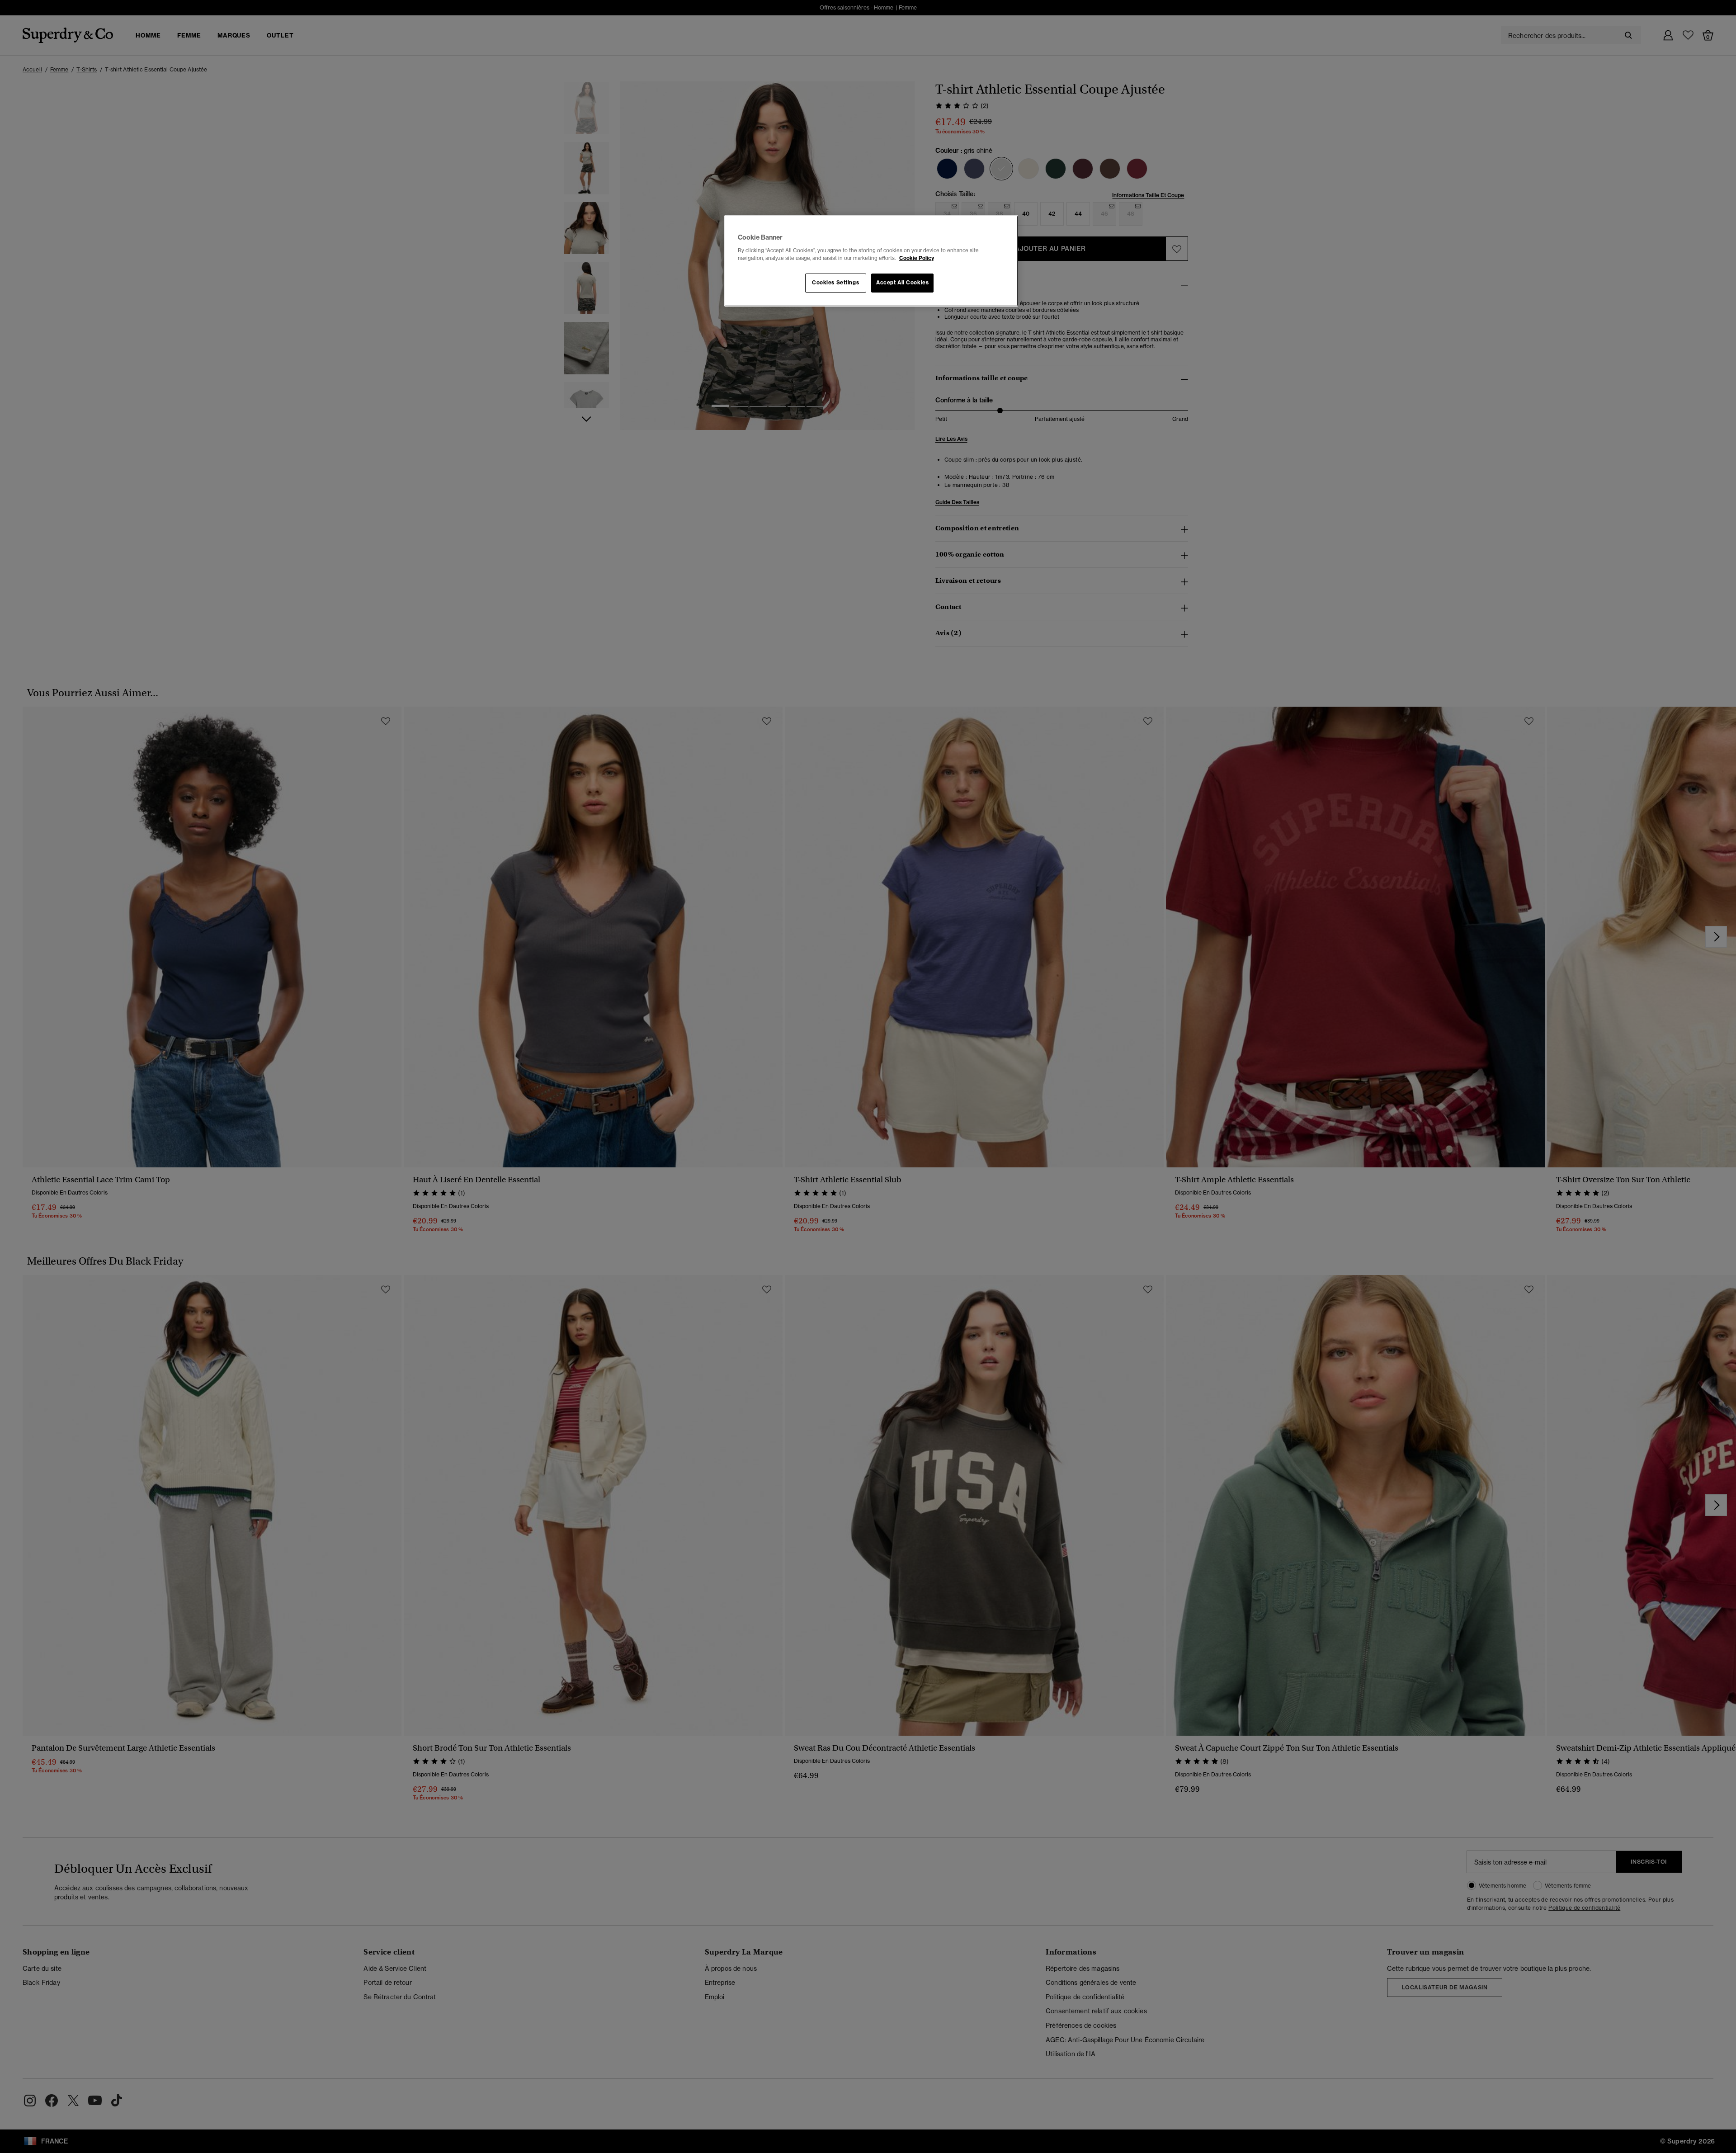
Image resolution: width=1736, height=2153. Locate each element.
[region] (871, 261)
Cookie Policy (917, 258)
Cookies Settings (835, 283)
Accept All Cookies (902, 283)
